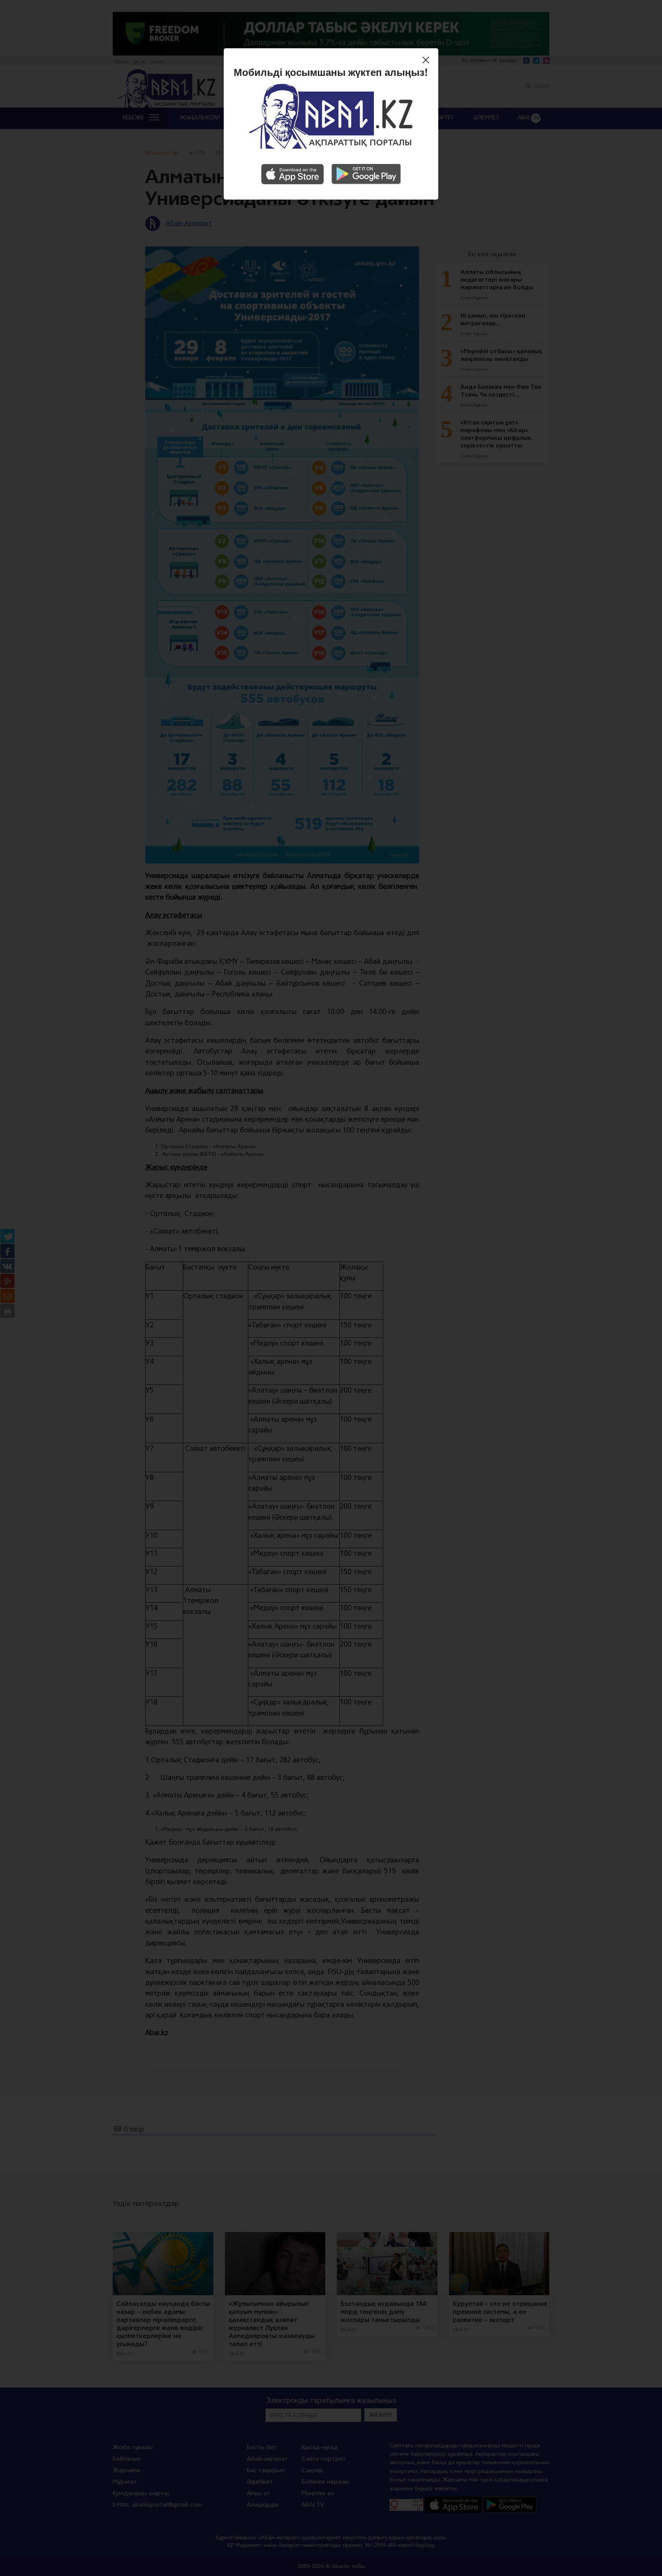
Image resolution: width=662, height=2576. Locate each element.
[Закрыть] (428, 61)
